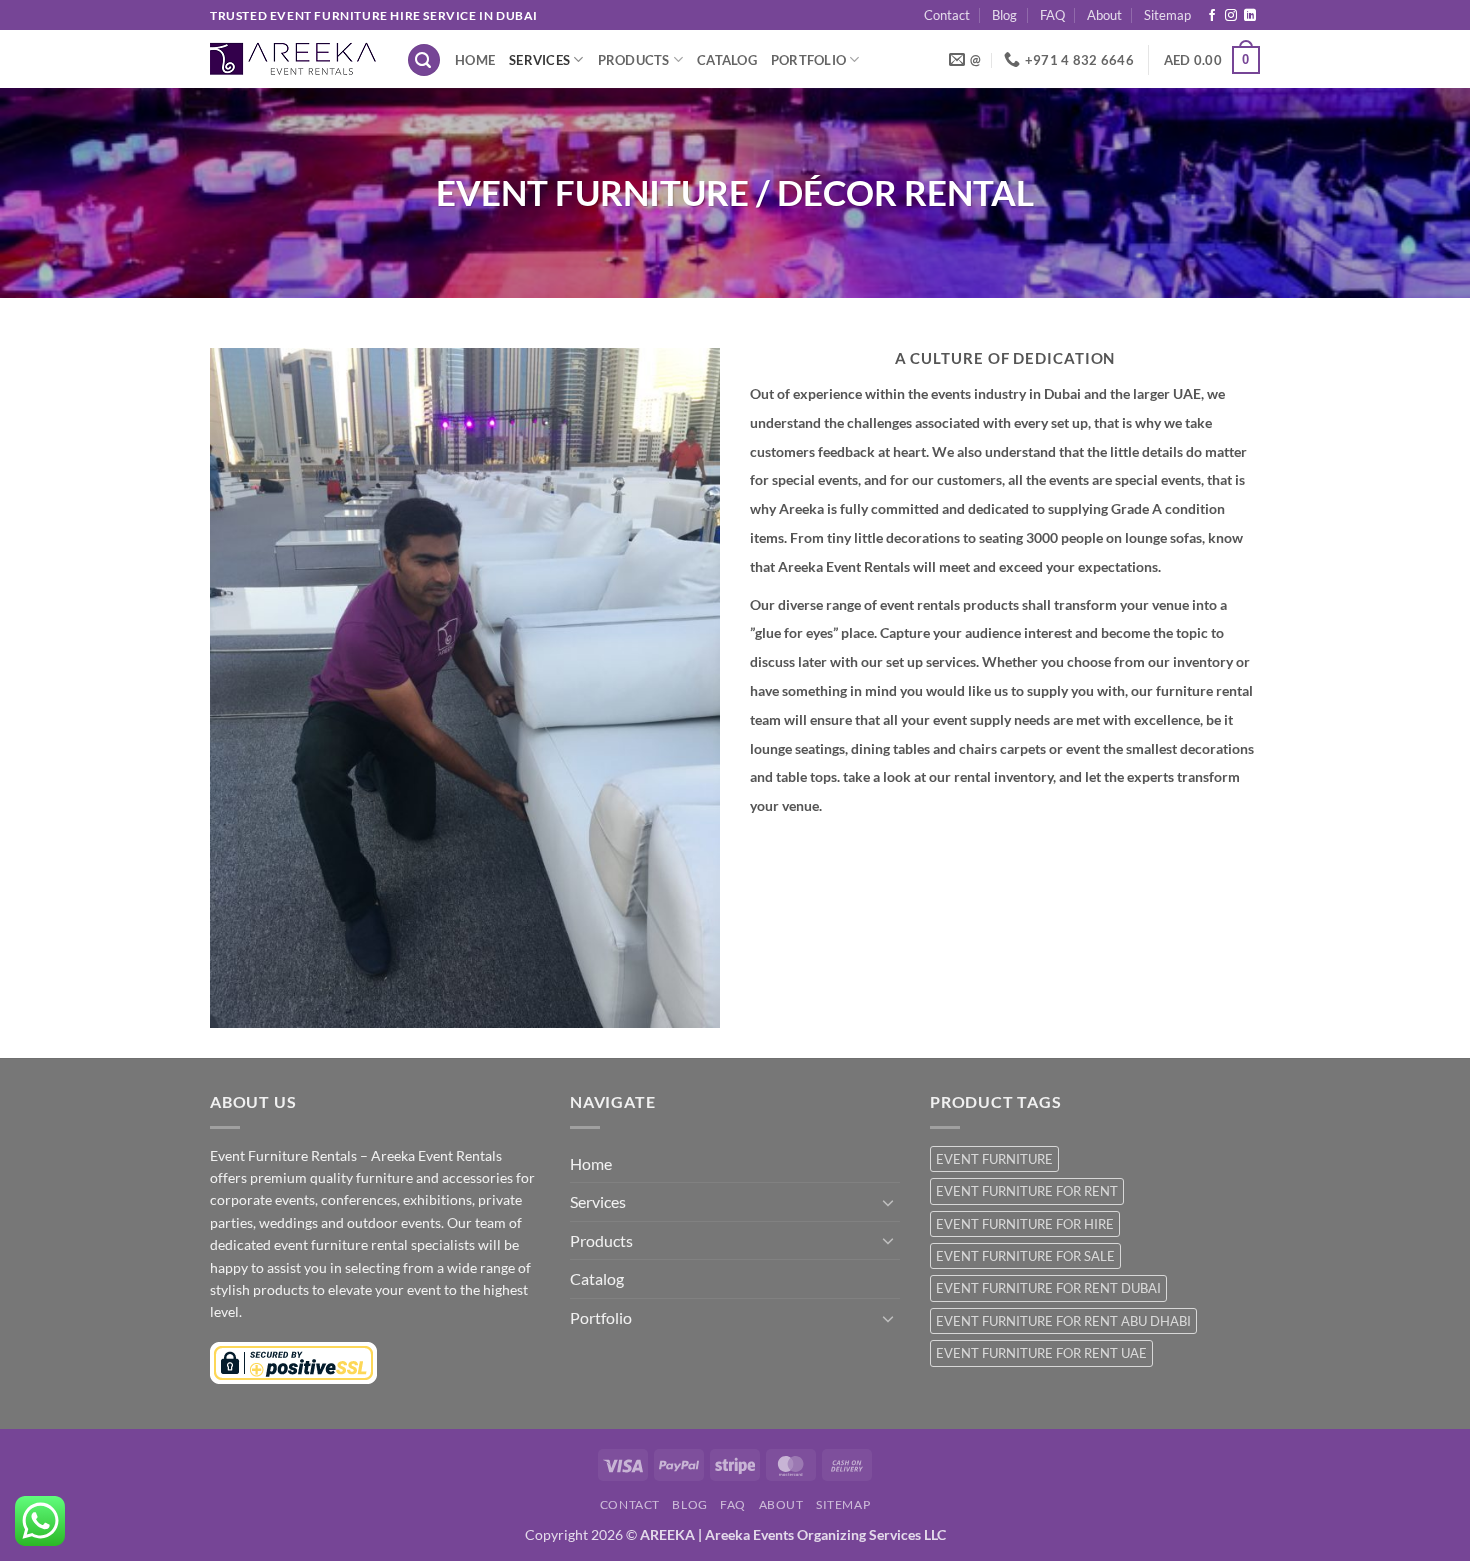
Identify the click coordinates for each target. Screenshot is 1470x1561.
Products (634, 60)
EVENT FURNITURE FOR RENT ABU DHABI (1063, 1321)
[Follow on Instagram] (1231, 16)
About (1104, 15)
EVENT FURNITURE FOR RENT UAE (1041, 1353)
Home (475, 60)
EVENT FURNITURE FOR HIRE (1025, 1224)
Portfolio (808, 60)
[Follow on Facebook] (1212, 16)
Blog (1004, 15)
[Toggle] (888, 1202)
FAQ (1052, 15)
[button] (424, 60)
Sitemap (1167, 15)
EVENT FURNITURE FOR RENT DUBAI (1048, 1288)
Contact (947, 15)
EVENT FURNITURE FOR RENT (1027, 1191)
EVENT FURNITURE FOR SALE (1025, 1256)
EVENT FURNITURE (994, 1159)
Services (539, 60)
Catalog (727, 60)
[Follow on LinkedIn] (1250, 16)
